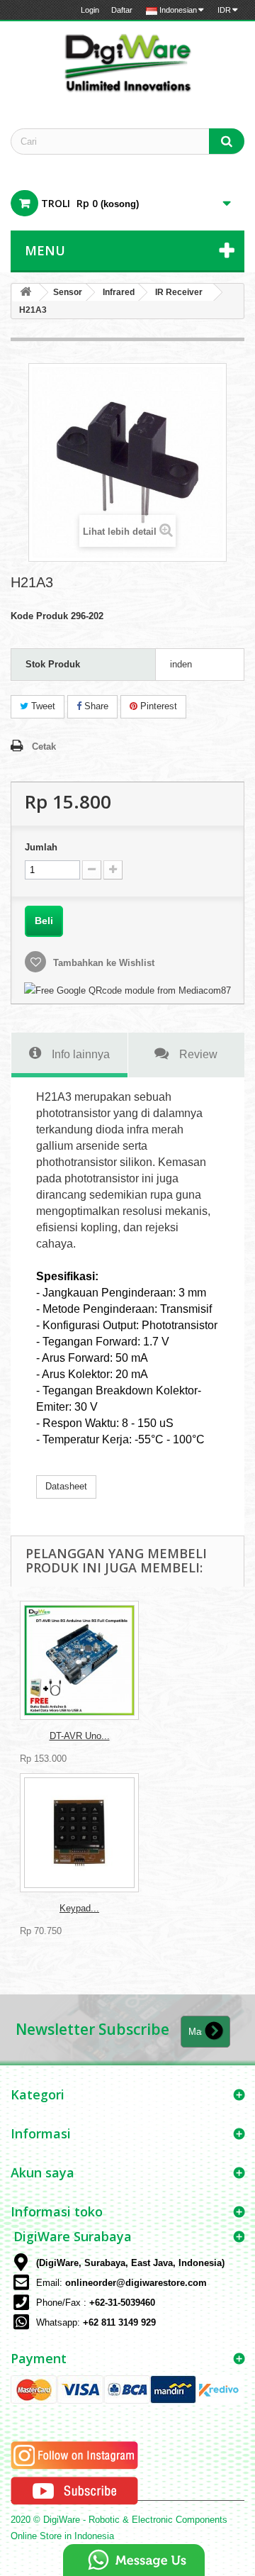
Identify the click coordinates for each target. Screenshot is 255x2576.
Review (198, 1054)
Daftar (122, 10)
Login (90, 10)
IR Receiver (179, 292)
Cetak (44, 746)
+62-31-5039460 (122, 2303)
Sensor (68, 292)
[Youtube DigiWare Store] (74, 2491)
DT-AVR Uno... (80, 1736)
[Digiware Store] (127, 62)
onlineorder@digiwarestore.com (136, 2283)
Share (95, 706)
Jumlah (41, 847)
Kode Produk (39, 616)
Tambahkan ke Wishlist (102, 963)
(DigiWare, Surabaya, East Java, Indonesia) (130, 2263)
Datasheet (66, 1486)
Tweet (42, 706)
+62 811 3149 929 (119, 2322)
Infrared (119, 292)
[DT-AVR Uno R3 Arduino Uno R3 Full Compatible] (79, 1660)
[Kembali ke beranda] (25, 293)
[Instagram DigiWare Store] (74, 2455)
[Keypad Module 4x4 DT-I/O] (79, 1833)
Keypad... (79, 1908)
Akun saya (42, 2172)
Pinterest (157, 706)
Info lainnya (81, 1054)
